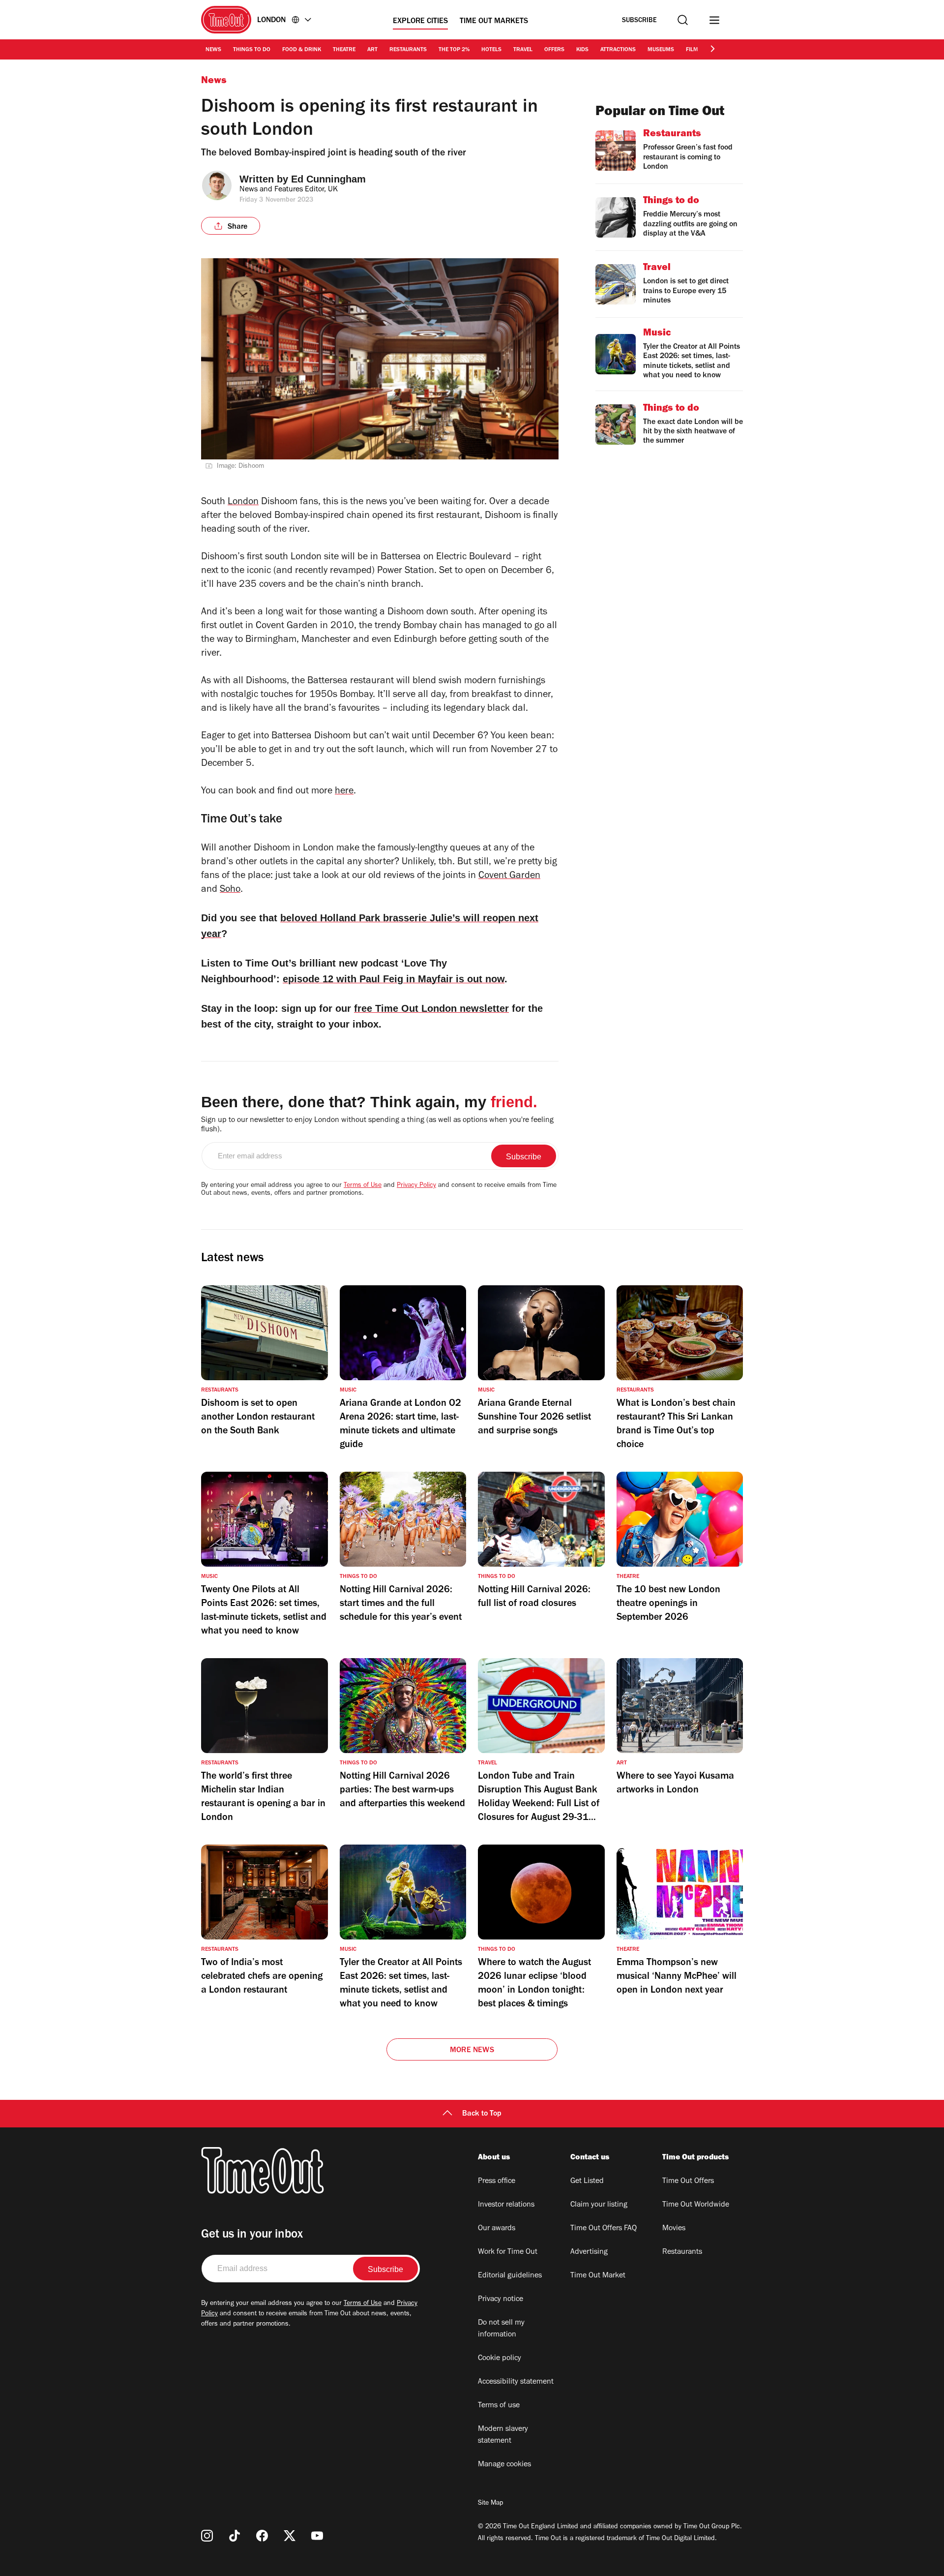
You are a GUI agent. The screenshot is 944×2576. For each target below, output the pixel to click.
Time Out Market (598, 2276)
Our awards (497, 2229)
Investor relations (506, 2205)
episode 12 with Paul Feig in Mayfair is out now (394, 979)
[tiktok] (235, 2536)
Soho (230, 890)
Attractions (618, 50)
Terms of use (499, 2406)
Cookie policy (500, 2359)
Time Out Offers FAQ (604, 2229)
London (243, 503)
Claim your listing (599, 2205)
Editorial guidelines (510, 2276)
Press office (497, 2182)
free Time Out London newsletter (431, 1008)
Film (692, 50)
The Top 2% (454, 50)
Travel (523, 50)
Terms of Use (363, 1186)
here (344, 792)
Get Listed (587, 2182)
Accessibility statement (516, 2382)
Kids (582, 50)
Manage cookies (504, 2465)
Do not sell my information (501, 2329)
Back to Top (482, 2114)
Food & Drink (302, 50)
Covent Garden (509, 877)
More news (472, 2051)
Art (372, 50)
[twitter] (290, 2536)
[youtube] (317, 2536)
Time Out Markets (494, 22)
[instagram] (207, 2536)
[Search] (683, 20)
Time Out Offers (688, 2182)
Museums (661, 50)
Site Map (490, 2504)
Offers (554, 50)
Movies (674, 2229)
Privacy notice (501, 2300)
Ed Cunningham (328, 179)
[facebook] (262, 2536)
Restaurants (408, 50)
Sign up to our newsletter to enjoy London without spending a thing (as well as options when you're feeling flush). (377, 1125)
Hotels (491, 50)
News (213, 50)
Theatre (344, 50)
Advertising (589, 2252)
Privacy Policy (416, 1186)
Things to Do (252, 50)
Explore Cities (420, 22)
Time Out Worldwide (696, 2205)
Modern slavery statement (503, 2435)
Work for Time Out (508, 2252)
